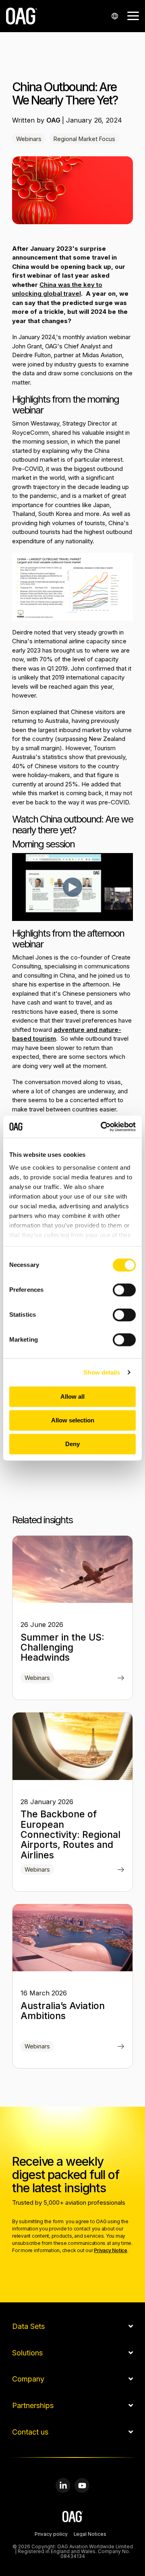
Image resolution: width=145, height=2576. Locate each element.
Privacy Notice (111, 2250)
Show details (102, 1372)
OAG (54, 120)
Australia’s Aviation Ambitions (63, 2011)
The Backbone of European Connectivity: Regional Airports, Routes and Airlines (70, 1834)
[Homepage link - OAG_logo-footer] (73, 2518)
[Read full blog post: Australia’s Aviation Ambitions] (121, 2047)
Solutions (27, 2353)
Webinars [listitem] (37, 1678)
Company (28, 2379)
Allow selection (73, 1420)
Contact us (30, 2432)
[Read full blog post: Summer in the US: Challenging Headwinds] (121, 1679)
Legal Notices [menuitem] (90, 2535)
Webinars (29, 139)
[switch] (124, 1290)
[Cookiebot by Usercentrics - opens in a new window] (102, 1127)
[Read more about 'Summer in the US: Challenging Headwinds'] (72, 1569)
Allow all (72, 1396)
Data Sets (28, 2326)
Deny (72, 1444)
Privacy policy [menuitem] (51, 2535)
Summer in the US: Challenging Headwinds (62, 1648)
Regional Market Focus (84, 139)
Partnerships (33, 2406)
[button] (133, 15)
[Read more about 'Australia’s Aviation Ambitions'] (72, 1938)
